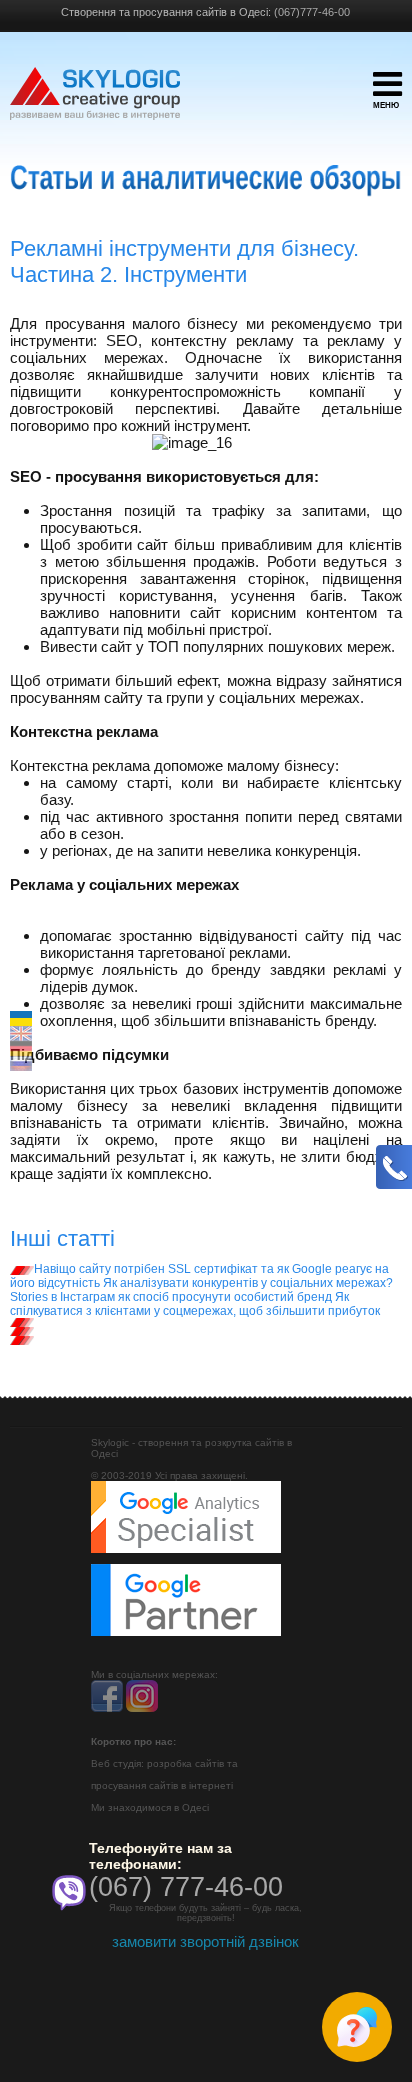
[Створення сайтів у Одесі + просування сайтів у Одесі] (95, 103)
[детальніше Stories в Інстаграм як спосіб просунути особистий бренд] (22, 1331)
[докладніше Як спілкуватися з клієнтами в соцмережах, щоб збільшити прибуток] (22, 1340)
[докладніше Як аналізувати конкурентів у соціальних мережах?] (22, 1322)
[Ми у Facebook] (107, 1708)
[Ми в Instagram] (142, 1708)
